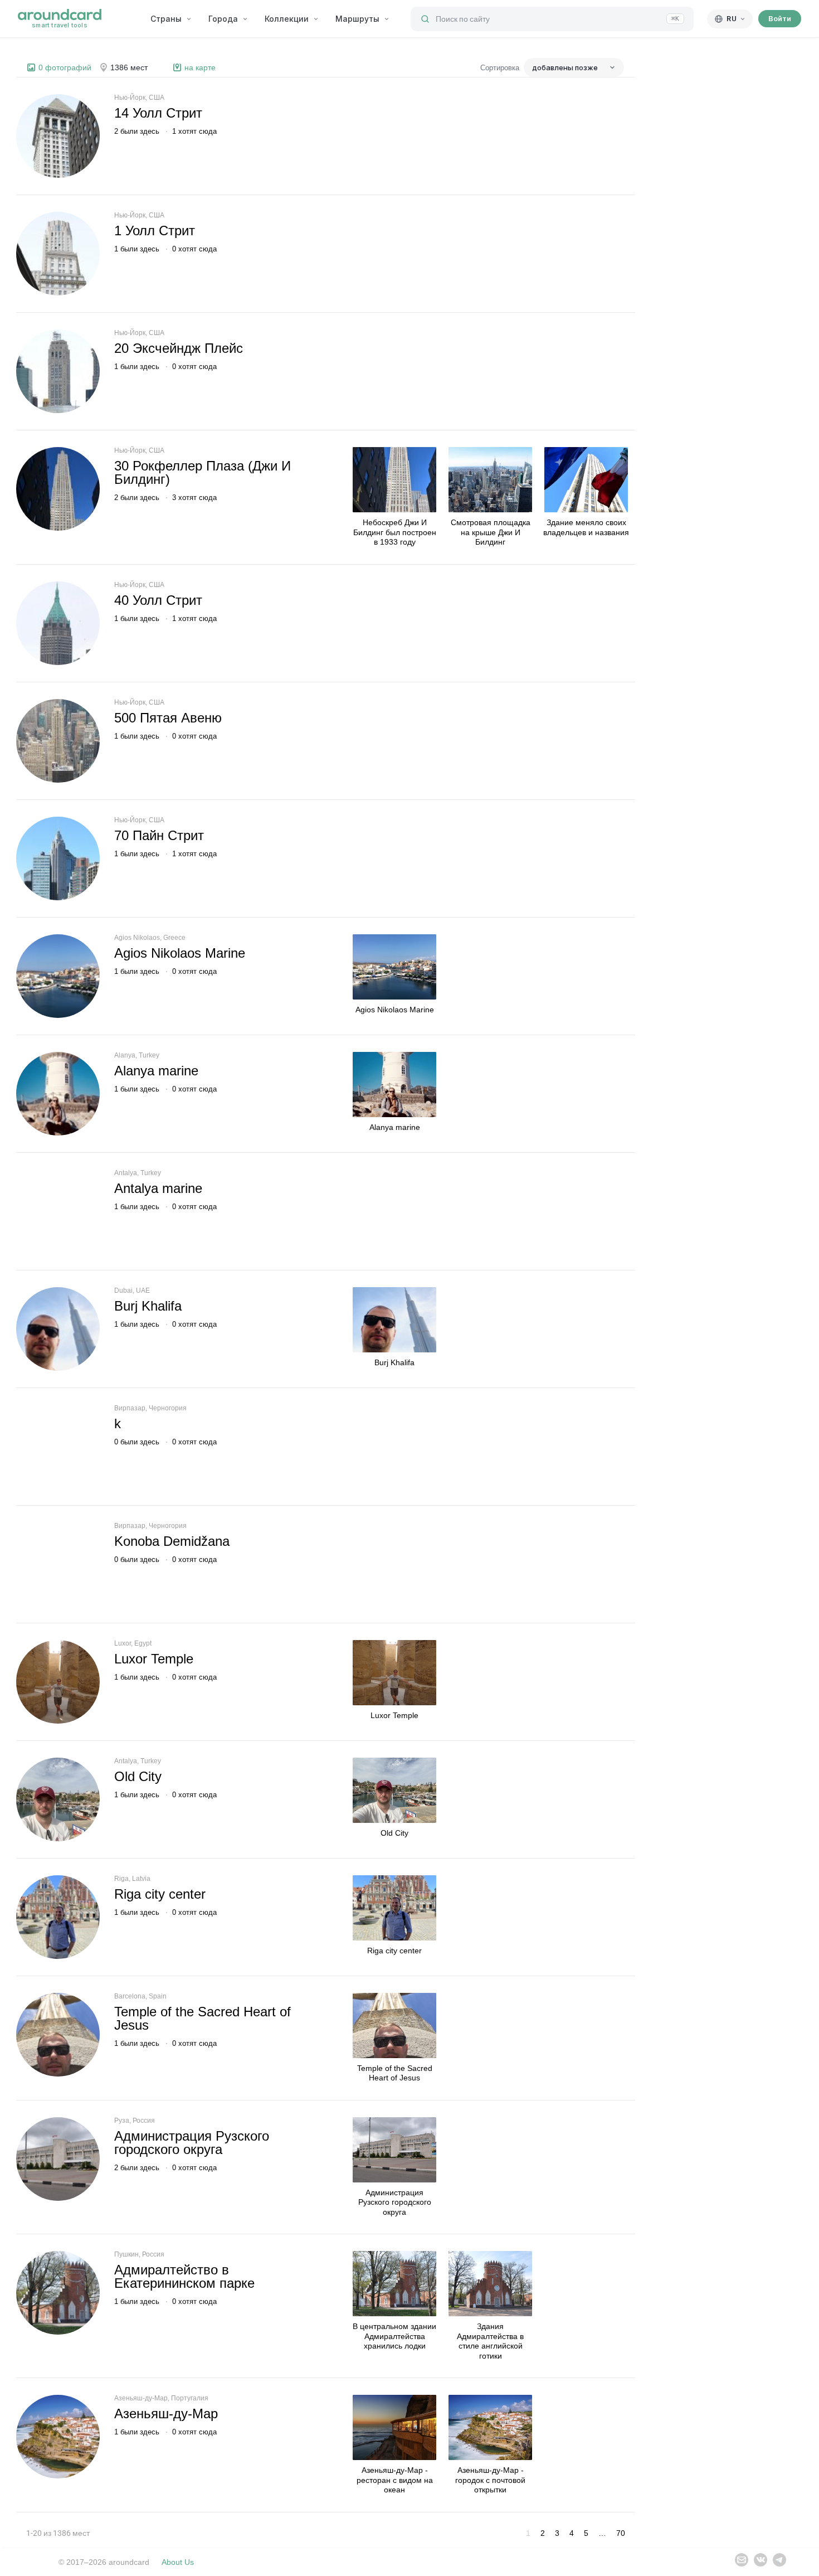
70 (621, 2533)
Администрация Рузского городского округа (192, 2143)
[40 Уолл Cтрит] (58, 623)
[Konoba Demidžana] (58, 1564)
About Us (178, 2562)
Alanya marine (156, 1071)
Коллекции (287, 19)
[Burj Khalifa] (58, 1329)
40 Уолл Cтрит (158, 600)
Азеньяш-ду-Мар (166, 2414)
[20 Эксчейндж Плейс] (58, 371)
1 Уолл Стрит (155, 231)
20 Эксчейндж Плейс (179, 348)
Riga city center (160, 1894)
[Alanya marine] (58, 1094)
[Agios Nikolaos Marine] (58, 976)
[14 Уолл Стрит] (58, 136)
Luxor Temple (154, 1659)
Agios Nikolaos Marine (180, 953)
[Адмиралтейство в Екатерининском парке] (58, 2293)
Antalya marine (158, 1188)
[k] (58, 1447)
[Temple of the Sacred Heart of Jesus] (58, 2035)
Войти (780, 18)
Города (223, 19)
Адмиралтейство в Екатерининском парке (184, 2276)
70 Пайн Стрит (159, 835)
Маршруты (357, 19)
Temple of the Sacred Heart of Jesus (203, 2018)
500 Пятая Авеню (168, 718)
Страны (166, 19)
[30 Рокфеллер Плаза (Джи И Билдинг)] (58, 489)
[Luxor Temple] (58, 1682)
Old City (138, 1776)
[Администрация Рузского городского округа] (58, 2159)
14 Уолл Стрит (158, 113)
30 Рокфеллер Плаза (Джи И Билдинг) (203, 472)
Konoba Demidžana (172, 1541)
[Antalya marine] (58, 1211)
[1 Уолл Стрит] (58, 254)
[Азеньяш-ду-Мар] (58, 2437)
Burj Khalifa (148, 1306)
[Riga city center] (58, 1917)
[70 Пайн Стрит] (58, 858)
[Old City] (58, 1799)
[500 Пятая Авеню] (58, 741)
